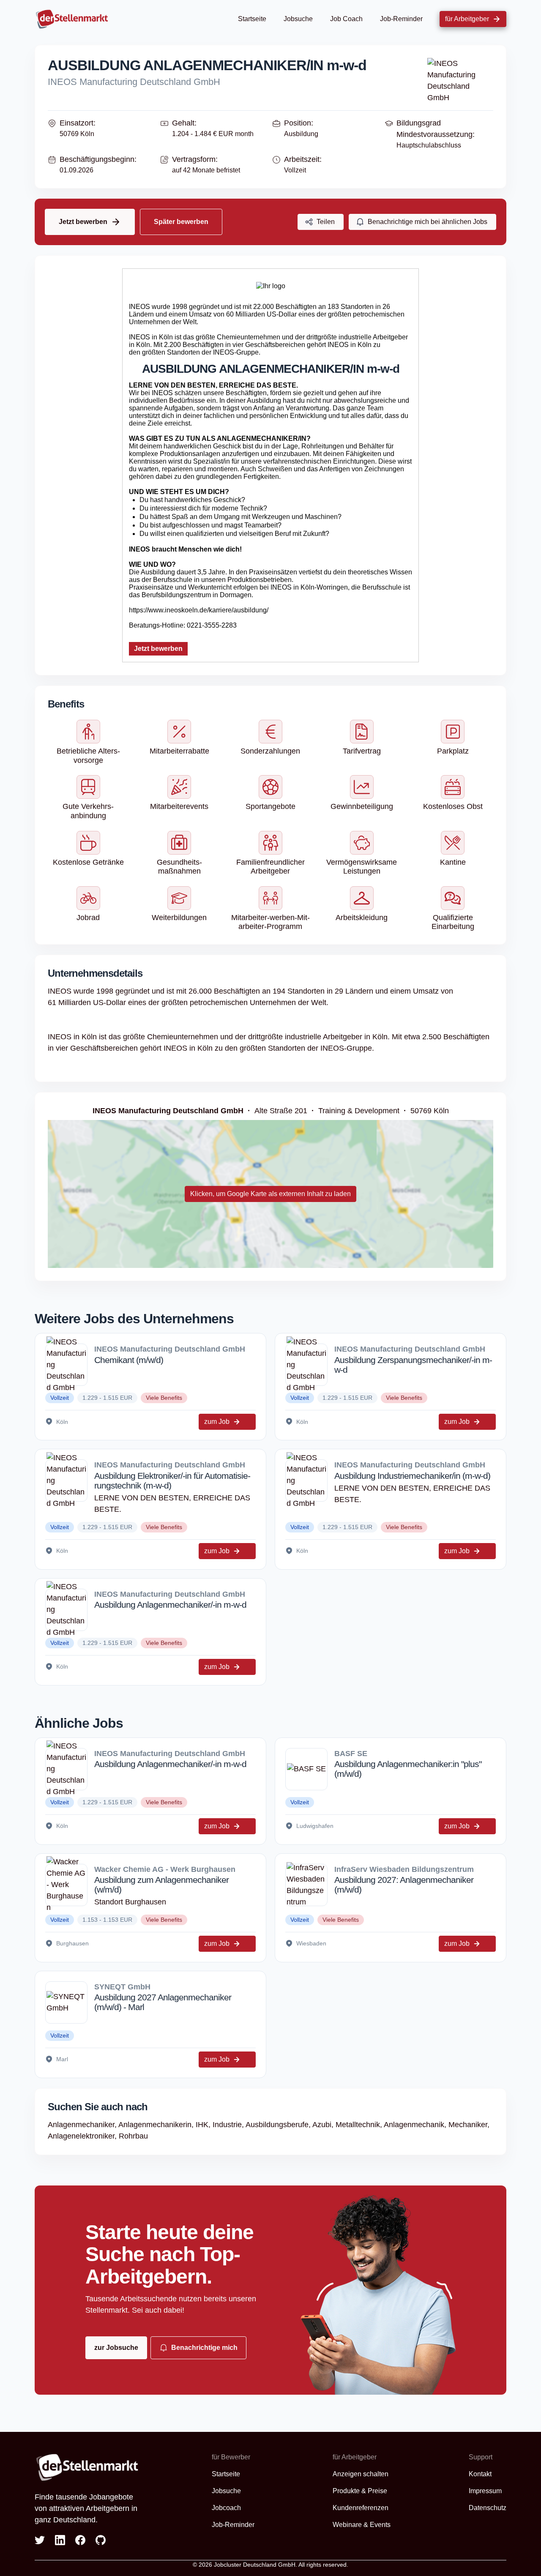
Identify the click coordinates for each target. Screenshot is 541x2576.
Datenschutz (488, 2508)
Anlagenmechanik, (416, 2125)
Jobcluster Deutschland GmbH (255, 2565)
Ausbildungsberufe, (279, 2125)
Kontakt (480, 2474)
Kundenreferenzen (361, 2508)
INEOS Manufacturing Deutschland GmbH (134, 82)
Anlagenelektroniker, (83, 2136)
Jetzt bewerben (158, 649)
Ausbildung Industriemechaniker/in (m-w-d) (412, 1476)
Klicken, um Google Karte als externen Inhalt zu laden (270, 1194)
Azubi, (324, 2125)
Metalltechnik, (360, 2125)
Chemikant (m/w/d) (129, 1360)
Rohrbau (133, 2136)
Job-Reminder (401, 19)
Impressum (485, 2491)
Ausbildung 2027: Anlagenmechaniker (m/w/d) (404, 1885)
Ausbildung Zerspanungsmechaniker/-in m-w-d (413, 1365)
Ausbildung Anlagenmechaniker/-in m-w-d (170, 1605)
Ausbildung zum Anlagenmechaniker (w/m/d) (161, 1885)
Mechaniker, (469, 2125)
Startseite (252, 19)
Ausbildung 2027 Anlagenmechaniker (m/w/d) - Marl (163, 2002)
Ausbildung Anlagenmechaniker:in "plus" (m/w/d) (408, 1769)
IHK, (204, 2125)
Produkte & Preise (360, 2491)
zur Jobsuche (116, 2348)
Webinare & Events (362, 2525)
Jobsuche (298, 19)
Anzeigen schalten (361, 2474)
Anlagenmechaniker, (83, 2125)
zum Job (217, 1422)
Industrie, (229, 2125)
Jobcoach (226, 2508)
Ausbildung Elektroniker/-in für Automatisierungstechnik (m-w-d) (172, 1481)
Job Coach (346, 19)
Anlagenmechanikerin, (157, 2125)
